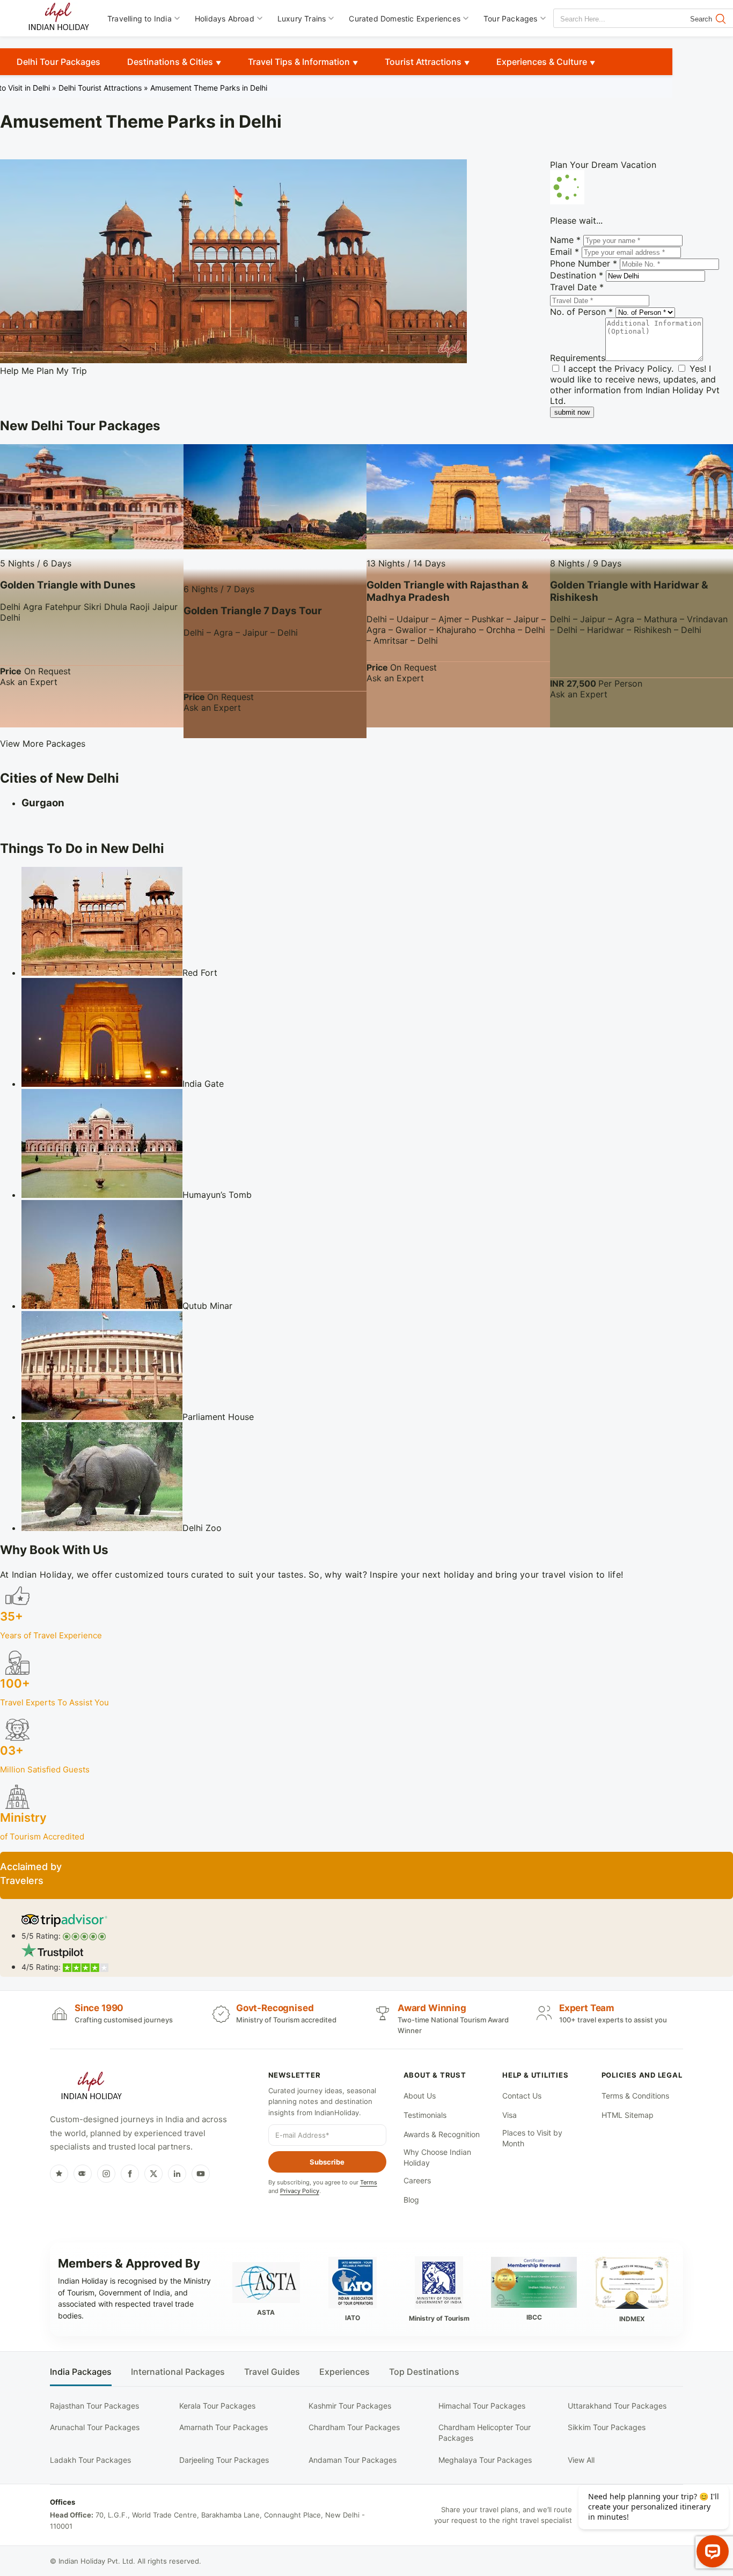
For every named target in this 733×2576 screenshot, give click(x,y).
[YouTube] (201, 2174)
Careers (417, 2180)
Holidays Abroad (225, 19)
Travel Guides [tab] (272, 2372)
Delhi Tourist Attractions (100, 88)
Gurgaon (43, 803)
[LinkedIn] (177, 2174)
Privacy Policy (643, 369)
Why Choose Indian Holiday (437, 2157)
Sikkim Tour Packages (607, 2427)
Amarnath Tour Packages (223, 2427)
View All (581, 2460)
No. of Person (581, 312)
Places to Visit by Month (532, 2138)
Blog (411, 2200)
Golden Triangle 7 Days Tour (253, 611)
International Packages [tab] (178, 2372)
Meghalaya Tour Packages (485, 2460)
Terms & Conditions (635, 2096)
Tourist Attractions (423, 62)
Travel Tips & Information (299, 62)
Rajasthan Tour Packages (94, 2406)
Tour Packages (511, 19)
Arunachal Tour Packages (95, 2427)
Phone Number (584, 263)
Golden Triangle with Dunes (68, 585)
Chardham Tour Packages (354, 2427)
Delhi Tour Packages (58, 62)
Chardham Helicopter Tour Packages (485, 2433)
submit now (572, 412)
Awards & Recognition (442, 2134)
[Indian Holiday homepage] (91, 2087)
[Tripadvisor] (83, 2174)
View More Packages (43, 744)
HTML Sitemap (628, 2115)
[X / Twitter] (153, 2174)
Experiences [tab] (344, 2372)
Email (565, 252)
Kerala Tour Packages (217, 2406)
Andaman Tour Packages (353, 2460)
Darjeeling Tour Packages (224, 2460)
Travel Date (577, 287)
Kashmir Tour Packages (350, 2406)
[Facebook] (130, 2174)
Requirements (578, 358)
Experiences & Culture (542, 62)
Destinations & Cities (170, 62)
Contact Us (522, 2096)
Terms (369, 2182)
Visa (510, 2115)
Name (565, 240)
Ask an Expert (29, 682)
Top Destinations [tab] (424, 2372)
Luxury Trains (302, 19)
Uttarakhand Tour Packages (617, 2406)
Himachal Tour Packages (482, 2406)
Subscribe (327, 2162)
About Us (420, 2096)
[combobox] (602, 19)
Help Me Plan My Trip (43, 371)
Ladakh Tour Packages (90, 2460)
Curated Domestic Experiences (405, 19)
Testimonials (425, 2115)
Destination (577, 275)
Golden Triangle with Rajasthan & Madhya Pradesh (448, 591)
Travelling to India (140, 19)
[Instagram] (106, 2174)
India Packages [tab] (81, 2372)
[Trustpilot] (59, 2174)
